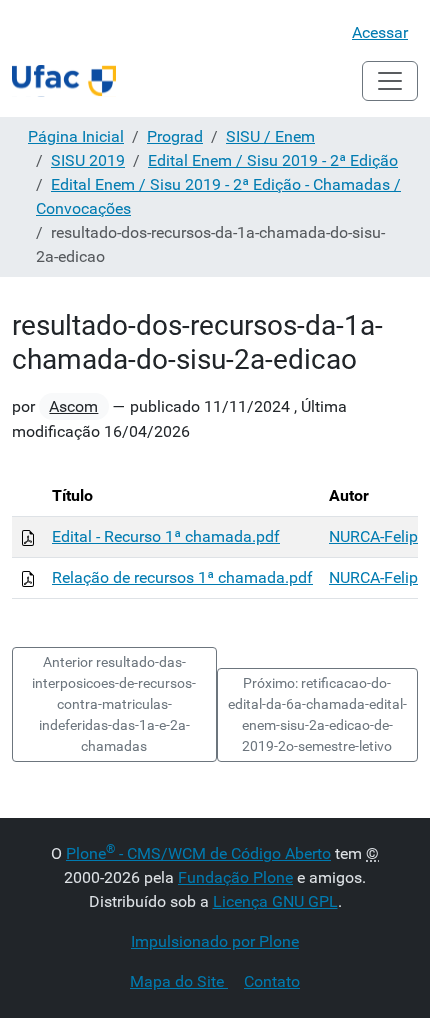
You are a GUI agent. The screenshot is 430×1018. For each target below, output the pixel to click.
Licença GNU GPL (275, 901)
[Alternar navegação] (390, 81)
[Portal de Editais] (64, 81)
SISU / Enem (270, 136)
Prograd (175, 136)
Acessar (380, 32)
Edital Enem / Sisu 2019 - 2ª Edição (273, 160)
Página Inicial (76, 136)
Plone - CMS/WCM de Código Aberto (198, 853)
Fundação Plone (235, 877)
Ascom (73, 406)
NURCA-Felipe (377, 536)
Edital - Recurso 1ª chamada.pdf (166, 536)
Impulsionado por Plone (215, 941)
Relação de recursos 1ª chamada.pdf (182, 577)
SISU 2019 (88, 160)
